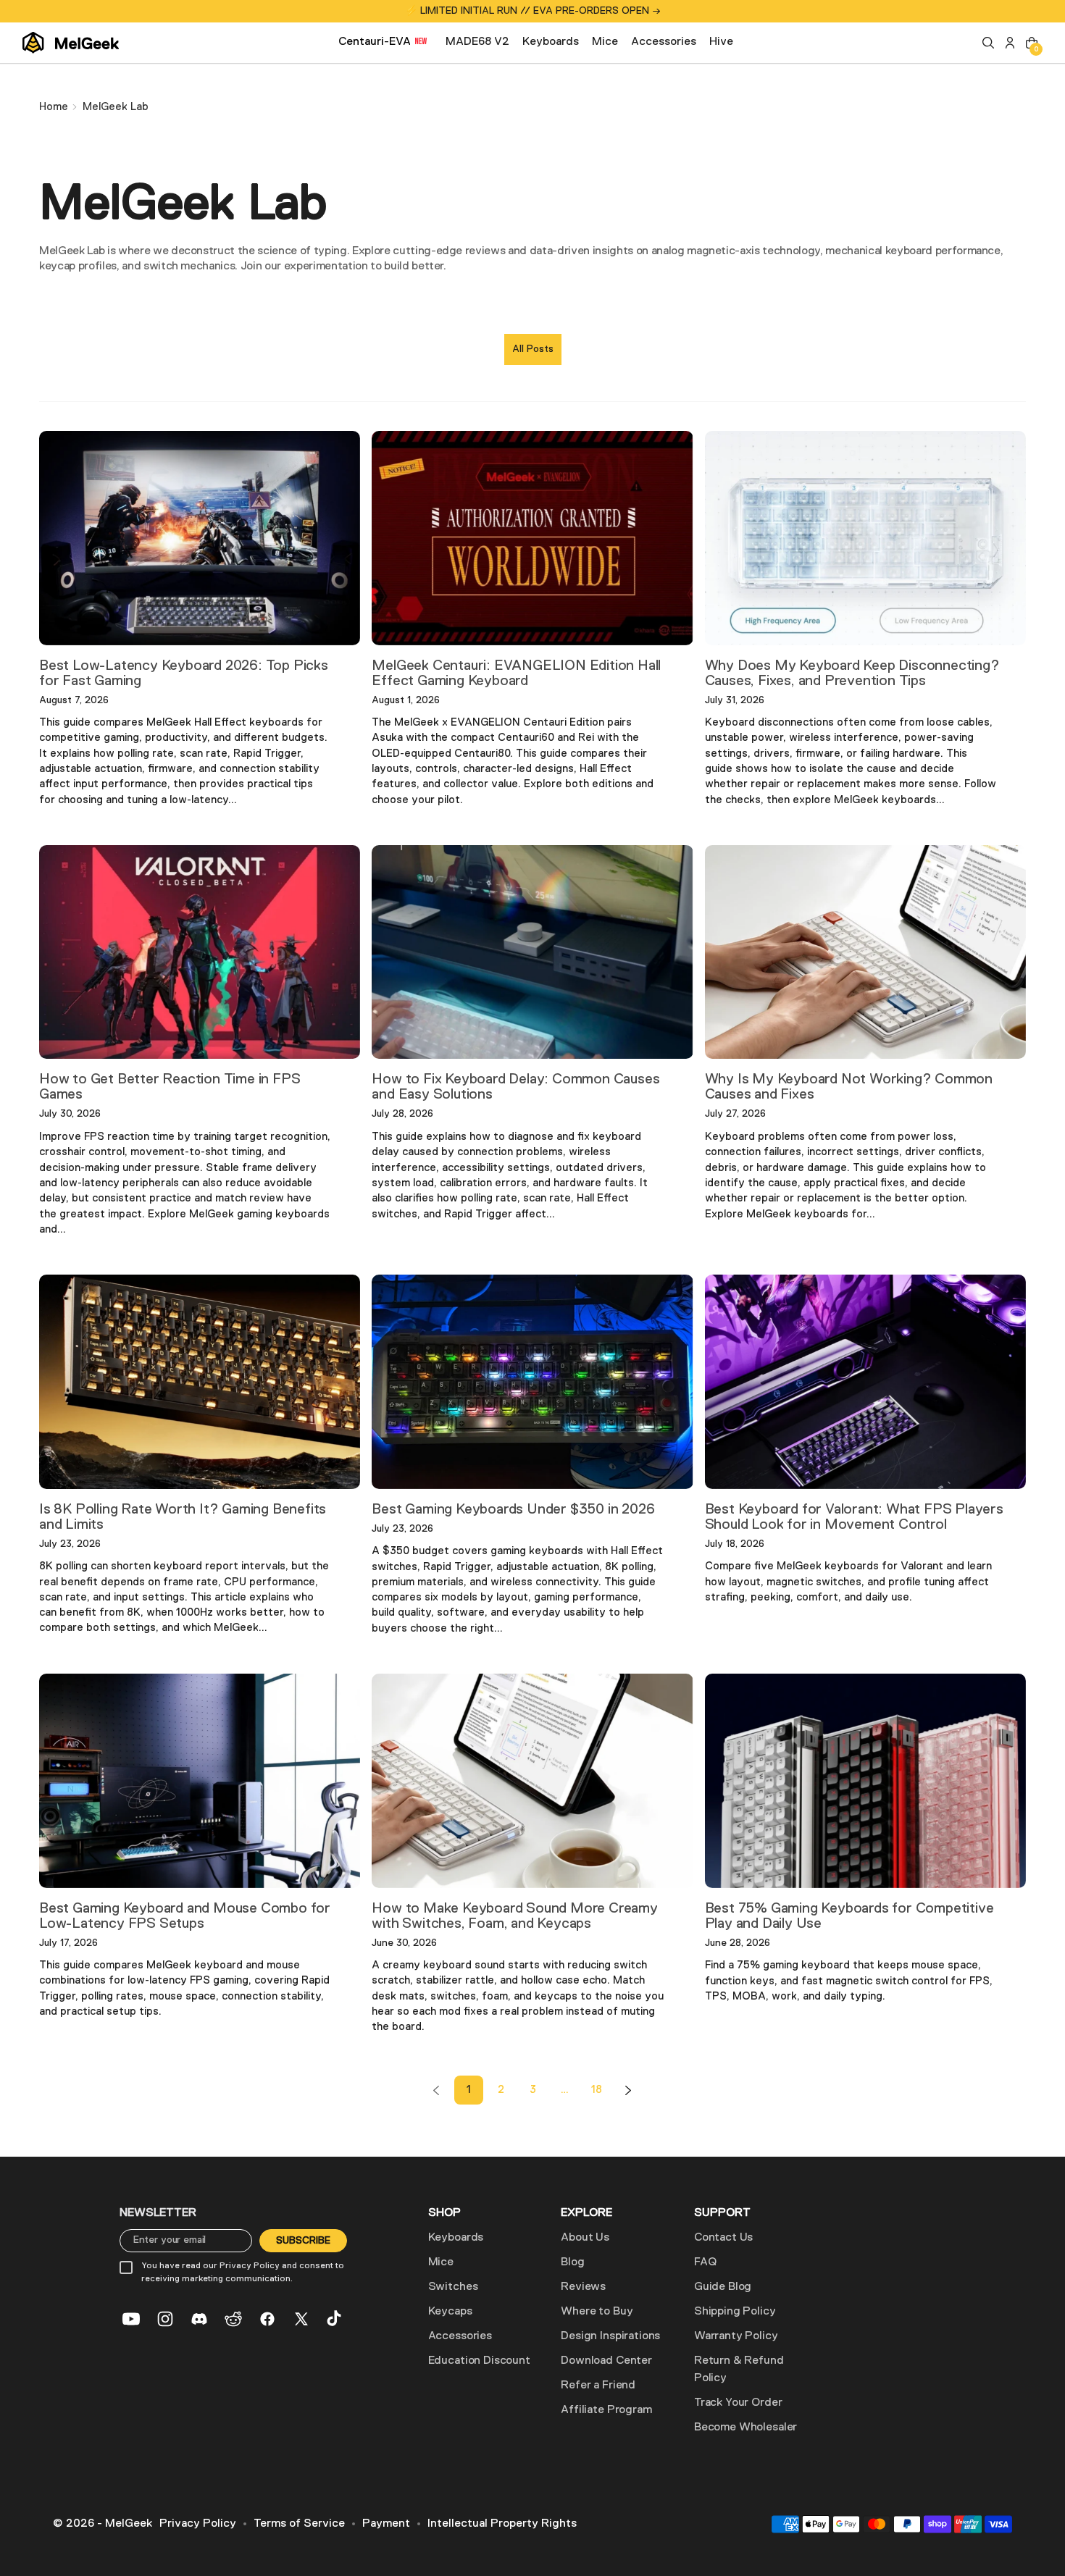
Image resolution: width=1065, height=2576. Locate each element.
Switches (453, 2287)
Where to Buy (597, 2312)
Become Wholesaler (745, 2428)
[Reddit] (233, 2319)
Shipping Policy (735, 2312)
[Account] (1010, 43)
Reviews (583, 2287)
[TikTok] (335, 2319)
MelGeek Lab (116, 107)
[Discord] (199, 2319)
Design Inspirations (610, 2336)
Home (54, 107)
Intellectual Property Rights (502, 2524)
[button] (988, 43)
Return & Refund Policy (739, 2370)
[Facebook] (267, 2319)
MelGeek (129, 2524)
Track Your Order (738, 2403)
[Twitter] (301, 2319)
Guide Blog (723, 2287)
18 (597, 2090)
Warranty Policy (736, 2336)
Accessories (460, 2336)
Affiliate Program (606, 2410)
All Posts (533, 349)
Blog (572, 2262)
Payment (386, 2524)
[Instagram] (165, 2319)
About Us (585, 2238)
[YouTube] (131, 2319)
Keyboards (456, 2238)
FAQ (705, 2262)
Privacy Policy (198, 2524)
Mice (441, 2262)
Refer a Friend (598, 2386)
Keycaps (450, 2312)
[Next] (628, 2090)
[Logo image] (71, 43)
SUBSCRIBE (303, 2241)
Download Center (606, 2361)
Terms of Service (299, 2524)
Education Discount (479, 2361)
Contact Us (723, 2238)
